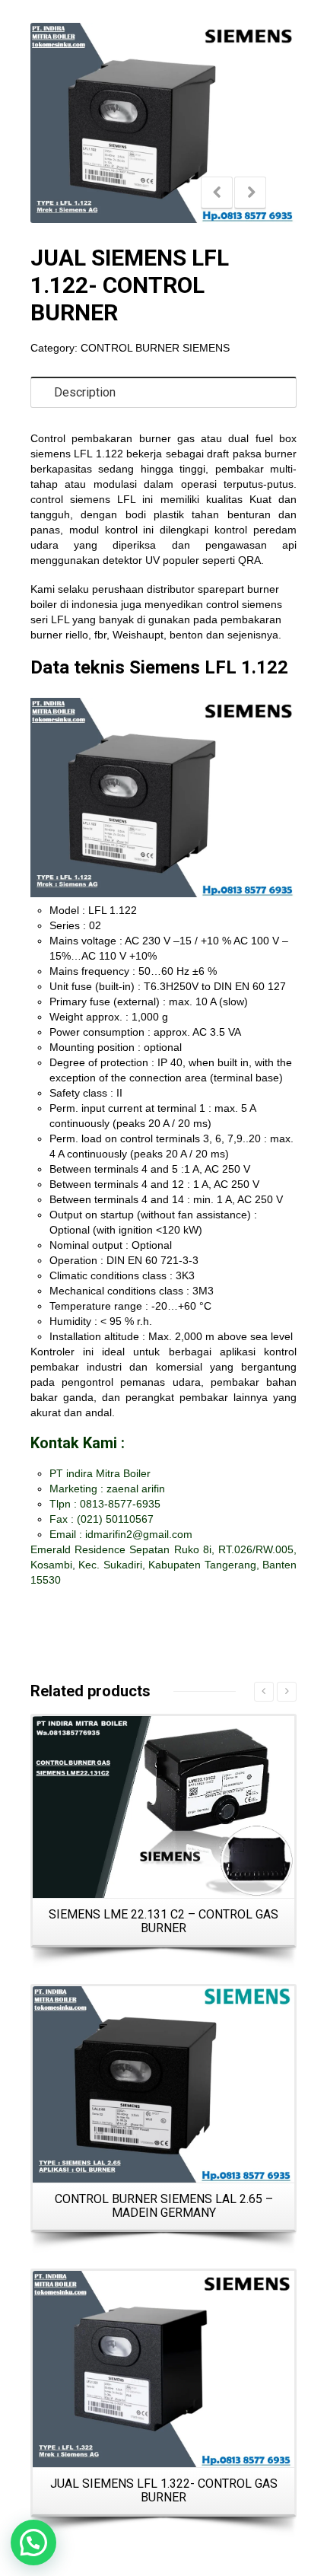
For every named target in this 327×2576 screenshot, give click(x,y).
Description (85, 392)
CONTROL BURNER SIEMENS (155, 348)
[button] (33, 2543)
